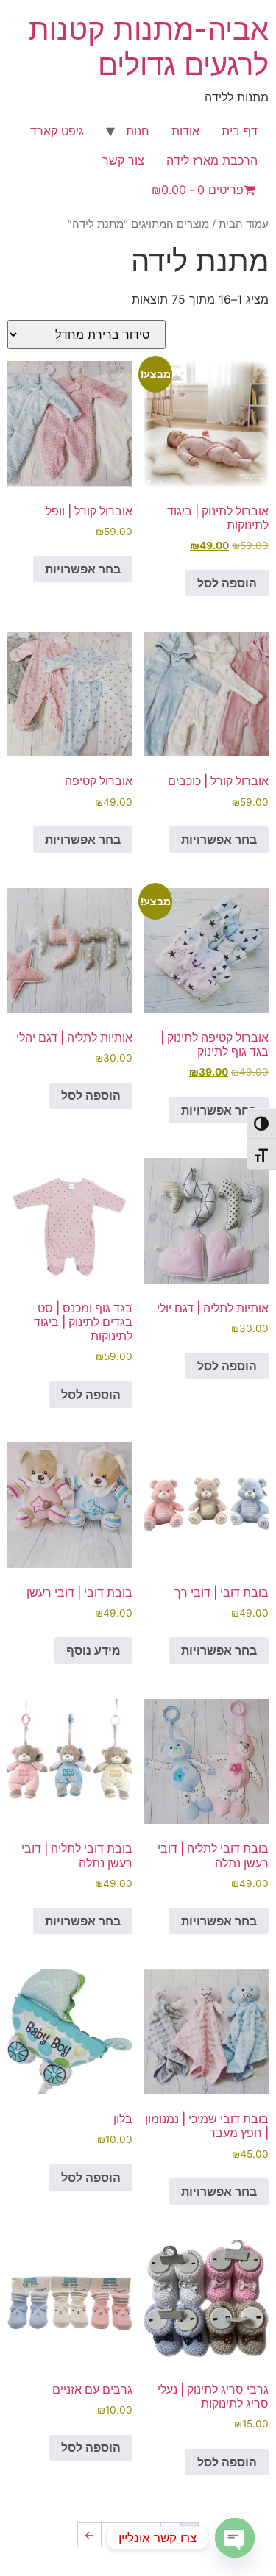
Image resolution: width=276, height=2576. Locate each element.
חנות (138, 131)
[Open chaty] (235, 2538)
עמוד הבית (244, 224)
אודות (185, 131)
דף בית (240, 131)
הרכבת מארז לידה (212, 160)
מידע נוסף (93, 1650)
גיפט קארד (57, 131)
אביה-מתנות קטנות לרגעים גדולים (149, 47)
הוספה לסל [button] (227, 583)
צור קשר (123, 160)
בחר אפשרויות (83, 569)
